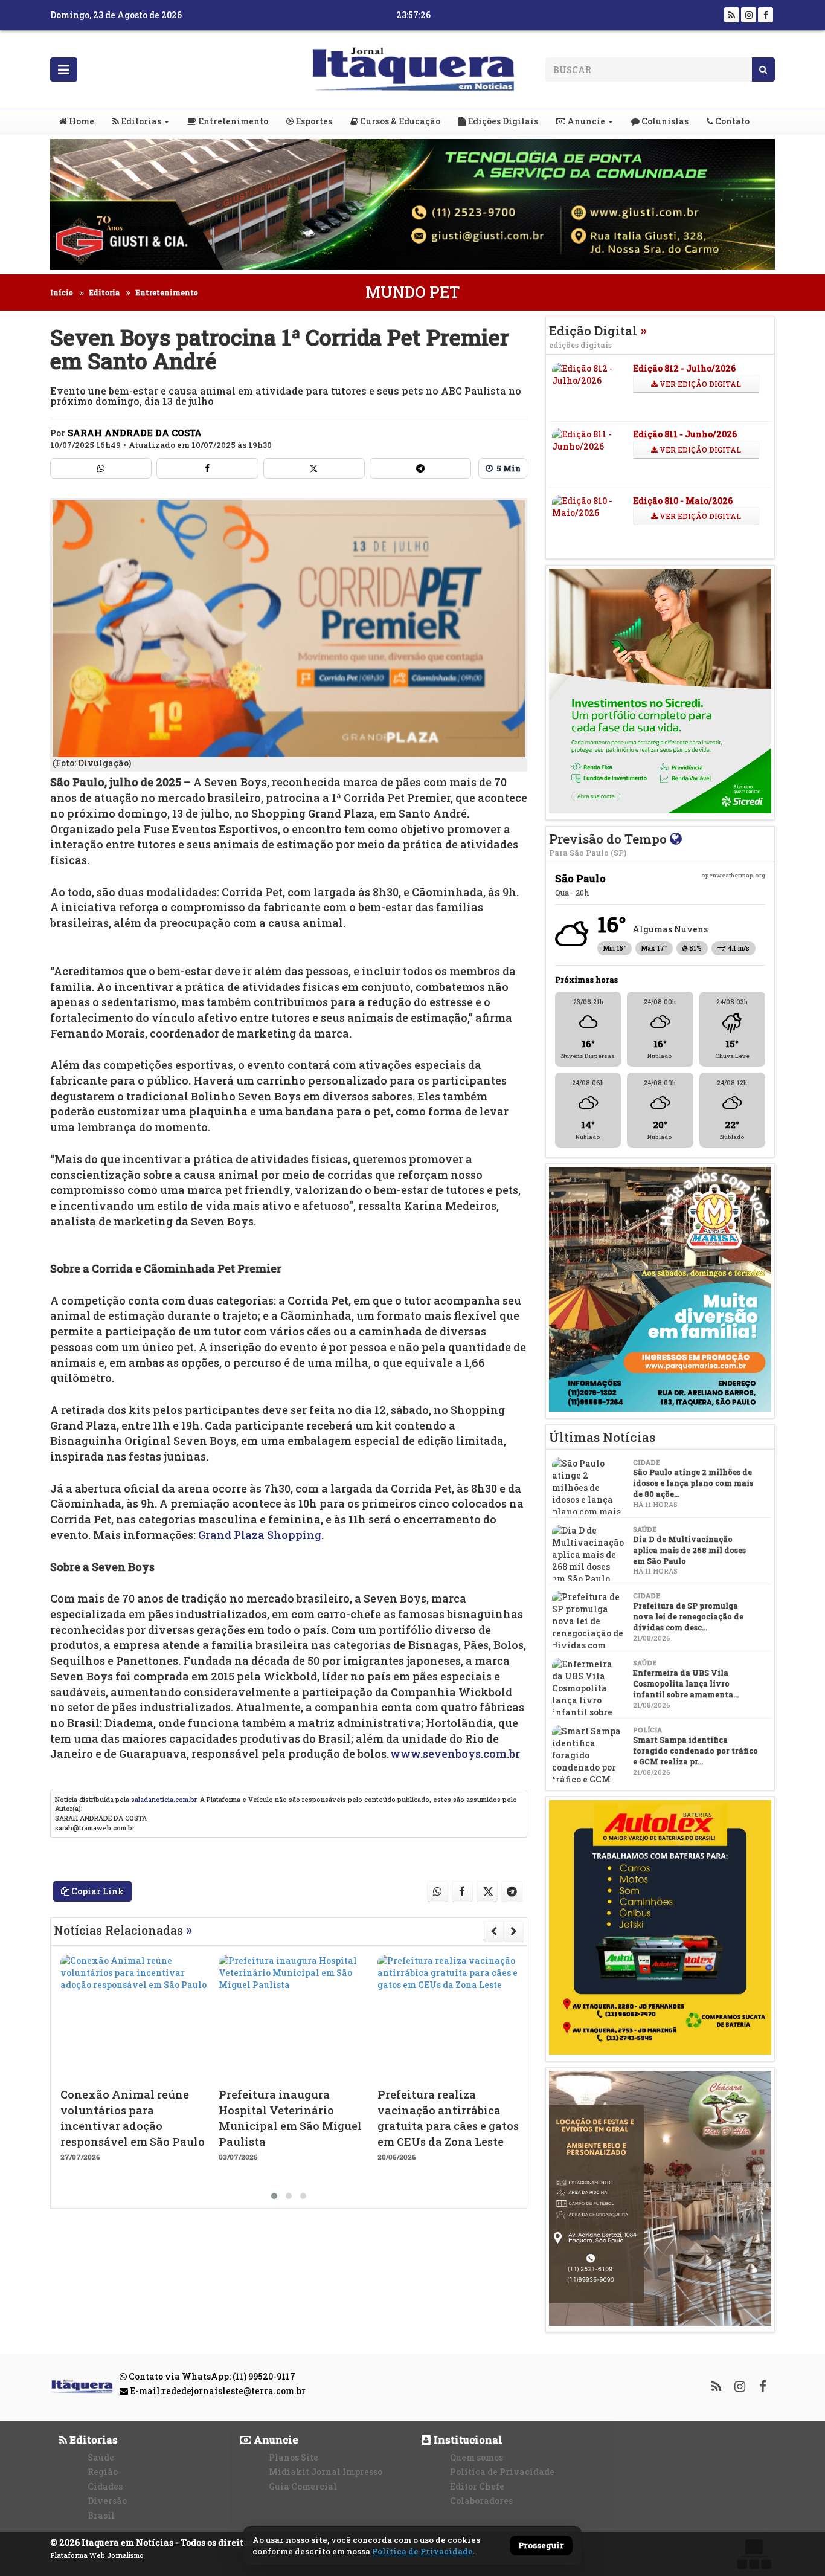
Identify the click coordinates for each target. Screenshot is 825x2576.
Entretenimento (232, 121)
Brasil (101, 2515)
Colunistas (664, 121)
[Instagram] (749, 15)
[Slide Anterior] (494, 1931)
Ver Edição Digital (699, 384)
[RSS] (732, 15)
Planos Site (294, 2457)
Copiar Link (97, 1891)
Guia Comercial (303, 2486)
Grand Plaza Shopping (260, 1535)
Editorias (140, 121)
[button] (274, 2196)
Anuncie (585, 121)
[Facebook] (766, 15)
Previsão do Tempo (609, 844)
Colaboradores (481, 2501)
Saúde (101, 2457)
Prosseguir (541, 2546)
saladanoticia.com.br (164, 1799)
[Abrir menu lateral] (64, 69)
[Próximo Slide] (514, 1931)
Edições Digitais (502, 121)
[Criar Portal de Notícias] (754, 2554)
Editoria (104, 292)
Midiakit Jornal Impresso (326, 2472)
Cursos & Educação (399, 121)
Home (81, 121)
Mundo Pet (412, 292)
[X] (314, 468)
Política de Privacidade (502, 2472)
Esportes (313, 121)
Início (62, 292)
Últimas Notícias (602, 1437)
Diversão (107, 2501)
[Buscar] (763, 69)
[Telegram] (420, 468)
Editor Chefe (477, 2486)
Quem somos (477, 2457)
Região (103, 2472)
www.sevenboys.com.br (455, 1754)
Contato (731, 121)
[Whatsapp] (101, 468)
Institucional (467, 2440)
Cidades (105, 2486)
